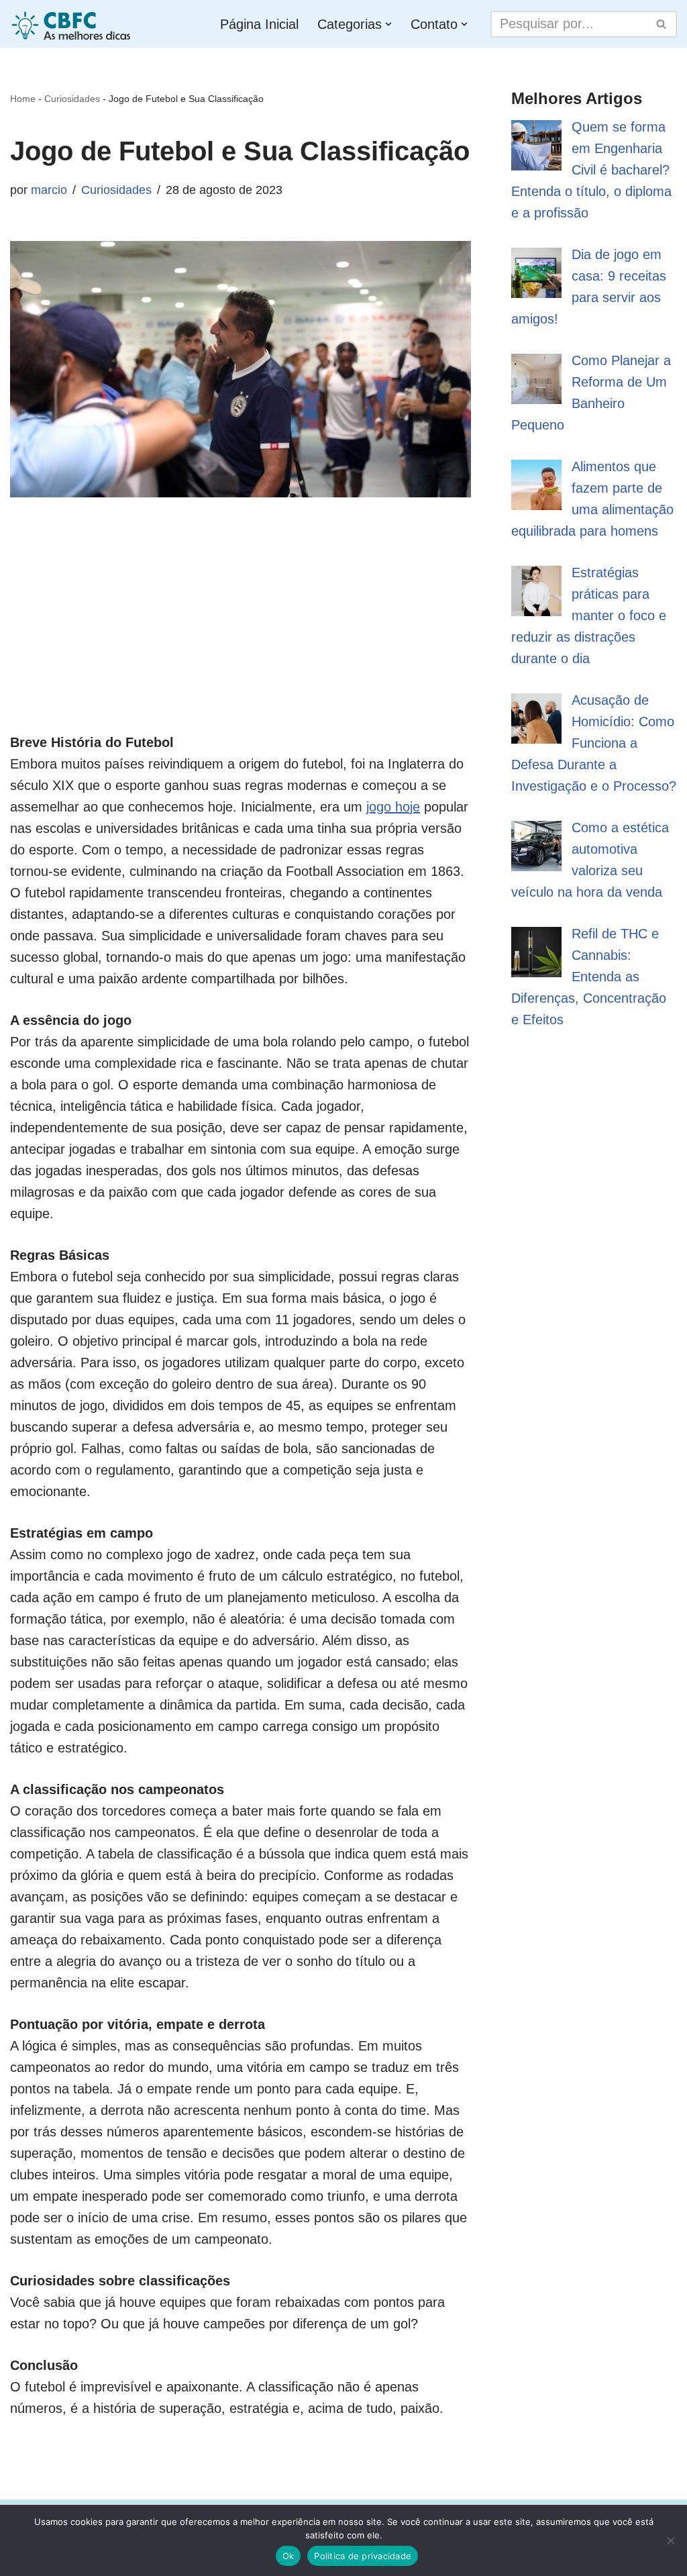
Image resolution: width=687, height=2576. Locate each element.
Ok (288, 2556)
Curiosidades (72, 99)
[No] (670, 2540)
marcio (49, 190)
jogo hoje (393, 807)
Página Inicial (259, 24)
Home (23, 99)
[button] (388, 24)
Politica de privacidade (363, 2556)
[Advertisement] (241, 638)
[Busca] (662, 24)
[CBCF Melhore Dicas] (73, 24)
